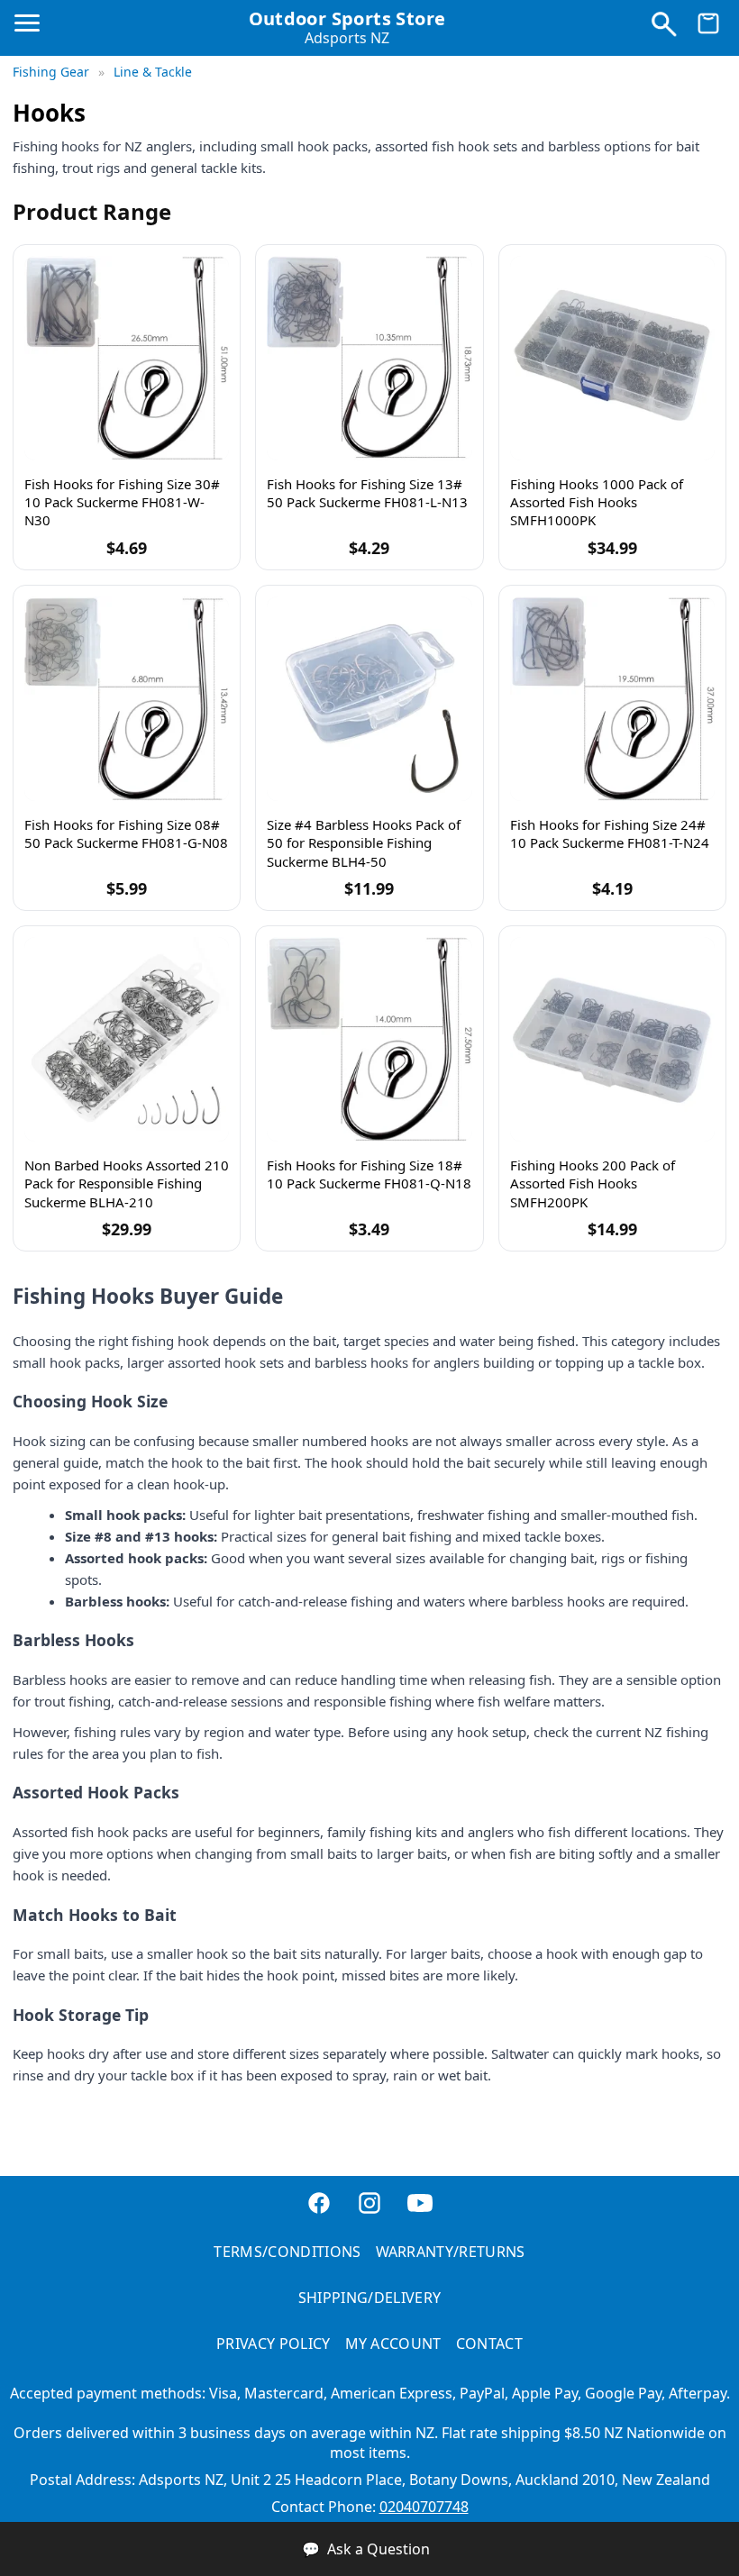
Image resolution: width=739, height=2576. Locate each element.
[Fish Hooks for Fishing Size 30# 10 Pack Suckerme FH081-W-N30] (127, 358)
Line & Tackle (153, 72)
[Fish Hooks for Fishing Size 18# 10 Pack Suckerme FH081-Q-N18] (369, 1039)
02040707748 (424, 2507)
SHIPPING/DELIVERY (369, 2298)
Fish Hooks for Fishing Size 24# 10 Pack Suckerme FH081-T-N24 (610, 833)
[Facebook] (319, 2205)
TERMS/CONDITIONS (287, 2252)
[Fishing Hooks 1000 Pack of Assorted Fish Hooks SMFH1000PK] (612, 358)
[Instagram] (369, 2205)
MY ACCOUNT (393, 2344)
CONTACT (489, 2344)
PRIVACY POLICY (273, 2344)
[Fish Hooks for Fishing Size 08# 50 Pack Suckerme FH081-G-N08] (127, 699)
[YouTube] (420, 2205)
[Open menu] (31, 31)
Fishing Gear (53, 72)
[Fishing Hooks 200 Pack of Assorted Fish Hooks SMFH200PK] (612, 1039)
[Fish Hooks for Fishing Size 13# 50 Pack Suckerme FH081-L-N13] (369, 358)
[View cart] (708, 28)
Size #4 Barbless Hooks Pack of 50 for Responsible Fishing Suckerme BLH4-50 (364, 843)
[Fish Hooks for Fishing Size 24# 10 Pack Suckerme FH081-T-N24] (612, 699)
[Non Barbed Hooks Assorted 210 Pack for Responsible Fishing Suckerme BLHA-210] (127, 1039)
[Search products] (663, 28)
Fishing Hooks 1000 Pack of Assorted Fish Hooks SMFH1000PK (597, 502)
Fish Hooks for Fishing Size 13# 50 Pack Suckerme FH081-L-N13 (367, 493)
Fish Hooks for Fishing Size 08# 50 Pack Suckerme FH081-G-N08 (126, 833)
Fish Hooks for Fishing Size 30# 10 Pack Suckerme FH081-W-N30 (122, 502)
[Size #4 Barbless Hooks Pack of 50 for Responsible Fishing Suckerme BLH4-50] (369, 699)
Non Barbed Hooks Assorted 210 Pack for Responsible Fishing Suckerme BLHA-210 (127, 1183)
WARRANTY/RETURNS (451, 2252)
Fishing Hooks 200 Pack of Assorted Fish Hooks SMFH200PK (593, 1183)
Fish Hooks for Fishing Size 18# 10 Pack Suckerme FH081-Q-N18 (369, 1174)
